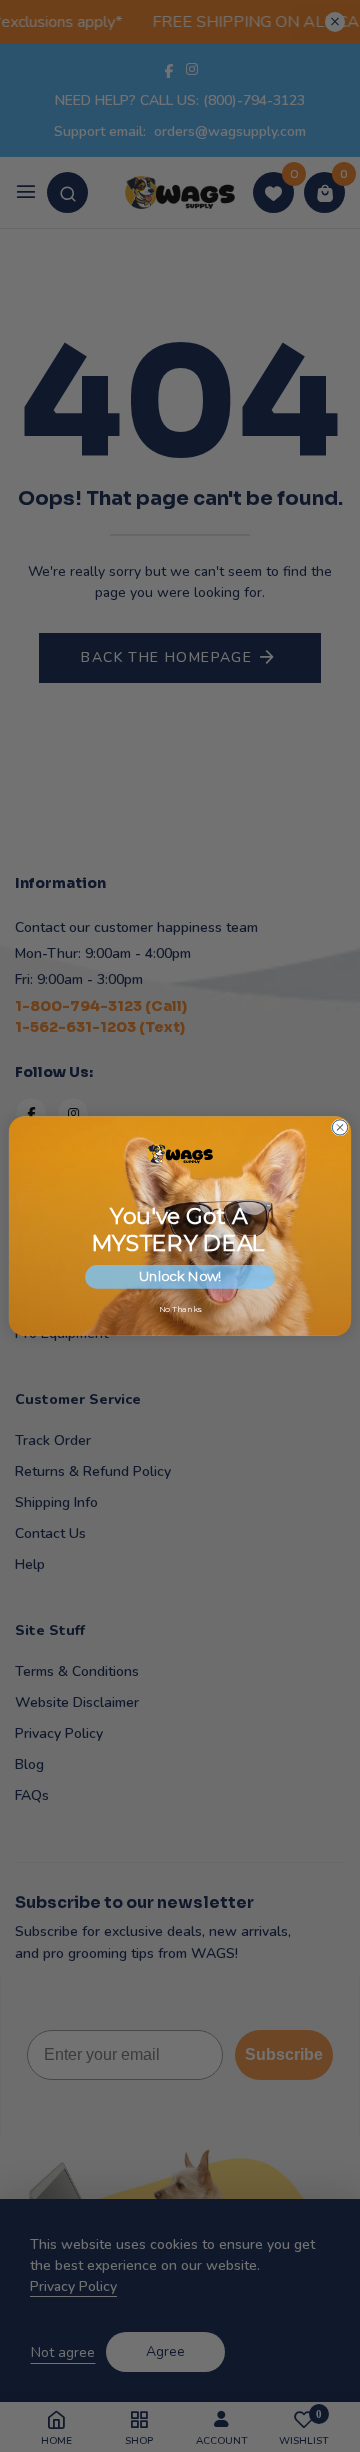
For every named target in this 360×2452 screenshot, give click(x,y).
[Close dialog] (339, 1127)
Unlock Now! (180, 1277)
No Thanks (180, 1310)
